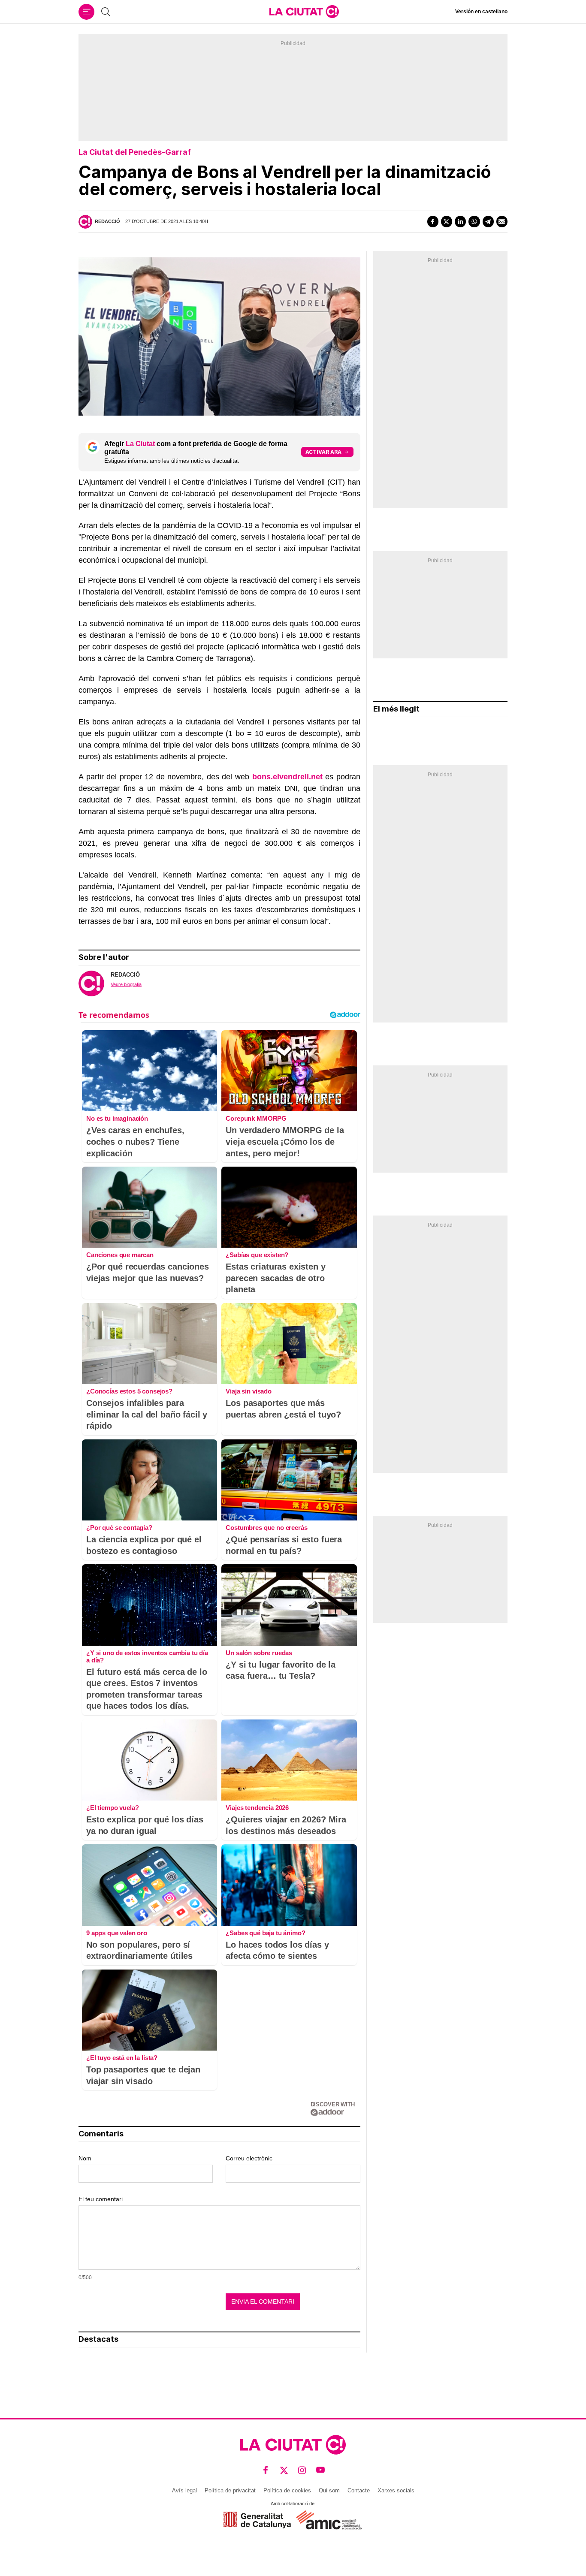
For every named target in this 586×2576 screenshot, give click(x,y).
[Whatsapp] (474, 221)
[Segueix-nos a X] (284, 2470)
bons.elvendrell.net (287, 777)
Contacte (359, 2490)
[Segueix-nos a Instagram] (302, 2470)
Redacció (107, 221)
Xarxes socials (396, 2490)
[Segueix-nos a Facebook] (266, 2470)
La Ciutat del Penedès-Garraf (135, 152)
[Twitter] (447, 221)
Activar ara (323, 452)
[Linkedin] (460, 221)
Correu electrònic (249, 2158)
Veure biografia (126, 984)
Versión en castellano (481, 12)
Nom (85, 2158)
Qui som (329, 2490)
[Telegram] (488, 221)
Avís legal (184, 2490)
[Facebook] (433, 221)
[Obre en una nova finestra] (257, 2520)
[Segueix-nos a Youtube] (321, 2470)
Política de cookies (287, 2490)
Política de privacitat (230, 2490)
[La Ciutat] (304, 12)
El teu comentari (101, 2199)
